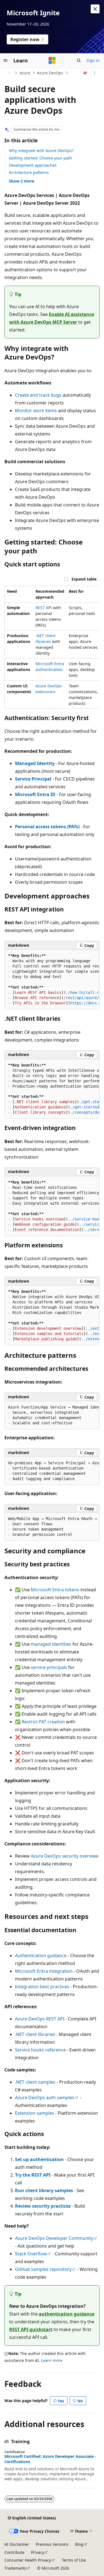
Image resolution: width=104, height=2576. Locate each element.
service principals (49, 1667)
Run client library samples (44, 2190)
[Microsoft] (52, 60)
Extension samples (35, 2113)
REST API (44, 608)
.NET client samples (35, 2082)
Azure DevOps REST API (40, 2019)
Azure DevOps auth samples (45, 2098)
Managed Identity (35, 763)
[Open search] (79, 60)
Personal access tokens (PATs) (47, 827)
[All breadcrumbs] (9, 73)
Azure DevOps (50, 73)
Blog (79, 2544)
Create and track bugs (38, 395)
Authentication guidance (41, 1956)
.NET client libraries (35, 2034)
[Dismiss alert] (95, 9)
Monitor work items (36, 411)
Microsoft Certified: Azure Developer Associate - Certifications (50, 2459)
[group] (52, 647)
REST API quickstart (31, 2329)
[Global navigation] (6, 60)
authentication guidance (67, 2314)
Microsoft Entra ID (35, 794)
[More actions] (95, 73)
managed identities (51, 1644)
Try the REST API (33, 2175)
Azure (25, 73)
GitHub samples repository (43, 2269)
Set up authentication (39, 2159)
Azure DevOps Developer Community (54, 2238)
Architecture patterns (29, 172)
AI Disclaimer (17, 2544)
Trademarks (15, 2568)
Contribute (14, 2552)
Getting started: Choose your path (40, 158)
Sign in (93, 60)
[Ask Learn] (85, 73)
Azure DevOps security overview (65, 1856)
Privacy (38, 2552)
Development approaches (33, 165)
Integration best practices (42, 1987)
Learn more (52, 2360)
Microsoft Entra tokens (55, 1590)
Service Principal (33, 779)
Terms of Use (74, 2560)
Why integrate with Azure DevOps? (41, 150)
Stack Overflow (31, 2254)
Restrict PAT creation (43, 1722)
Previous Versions (52, 2544)
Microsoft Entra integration (44, 1971)
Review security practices (43, 2206)
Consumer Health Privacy (28, 2560)
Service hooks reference (40, 2050)
